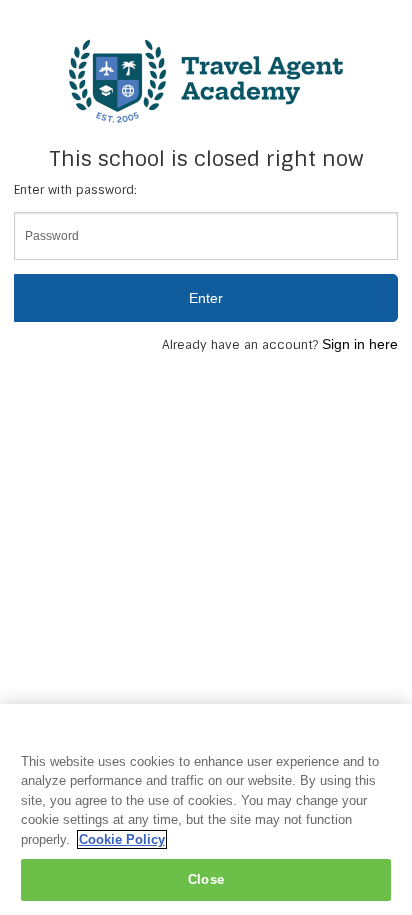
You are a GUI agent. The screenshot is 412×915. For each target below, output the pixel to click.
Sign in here (360, 344)
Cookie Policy (122, 839)
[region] (206, 809)
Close (206, 879)
